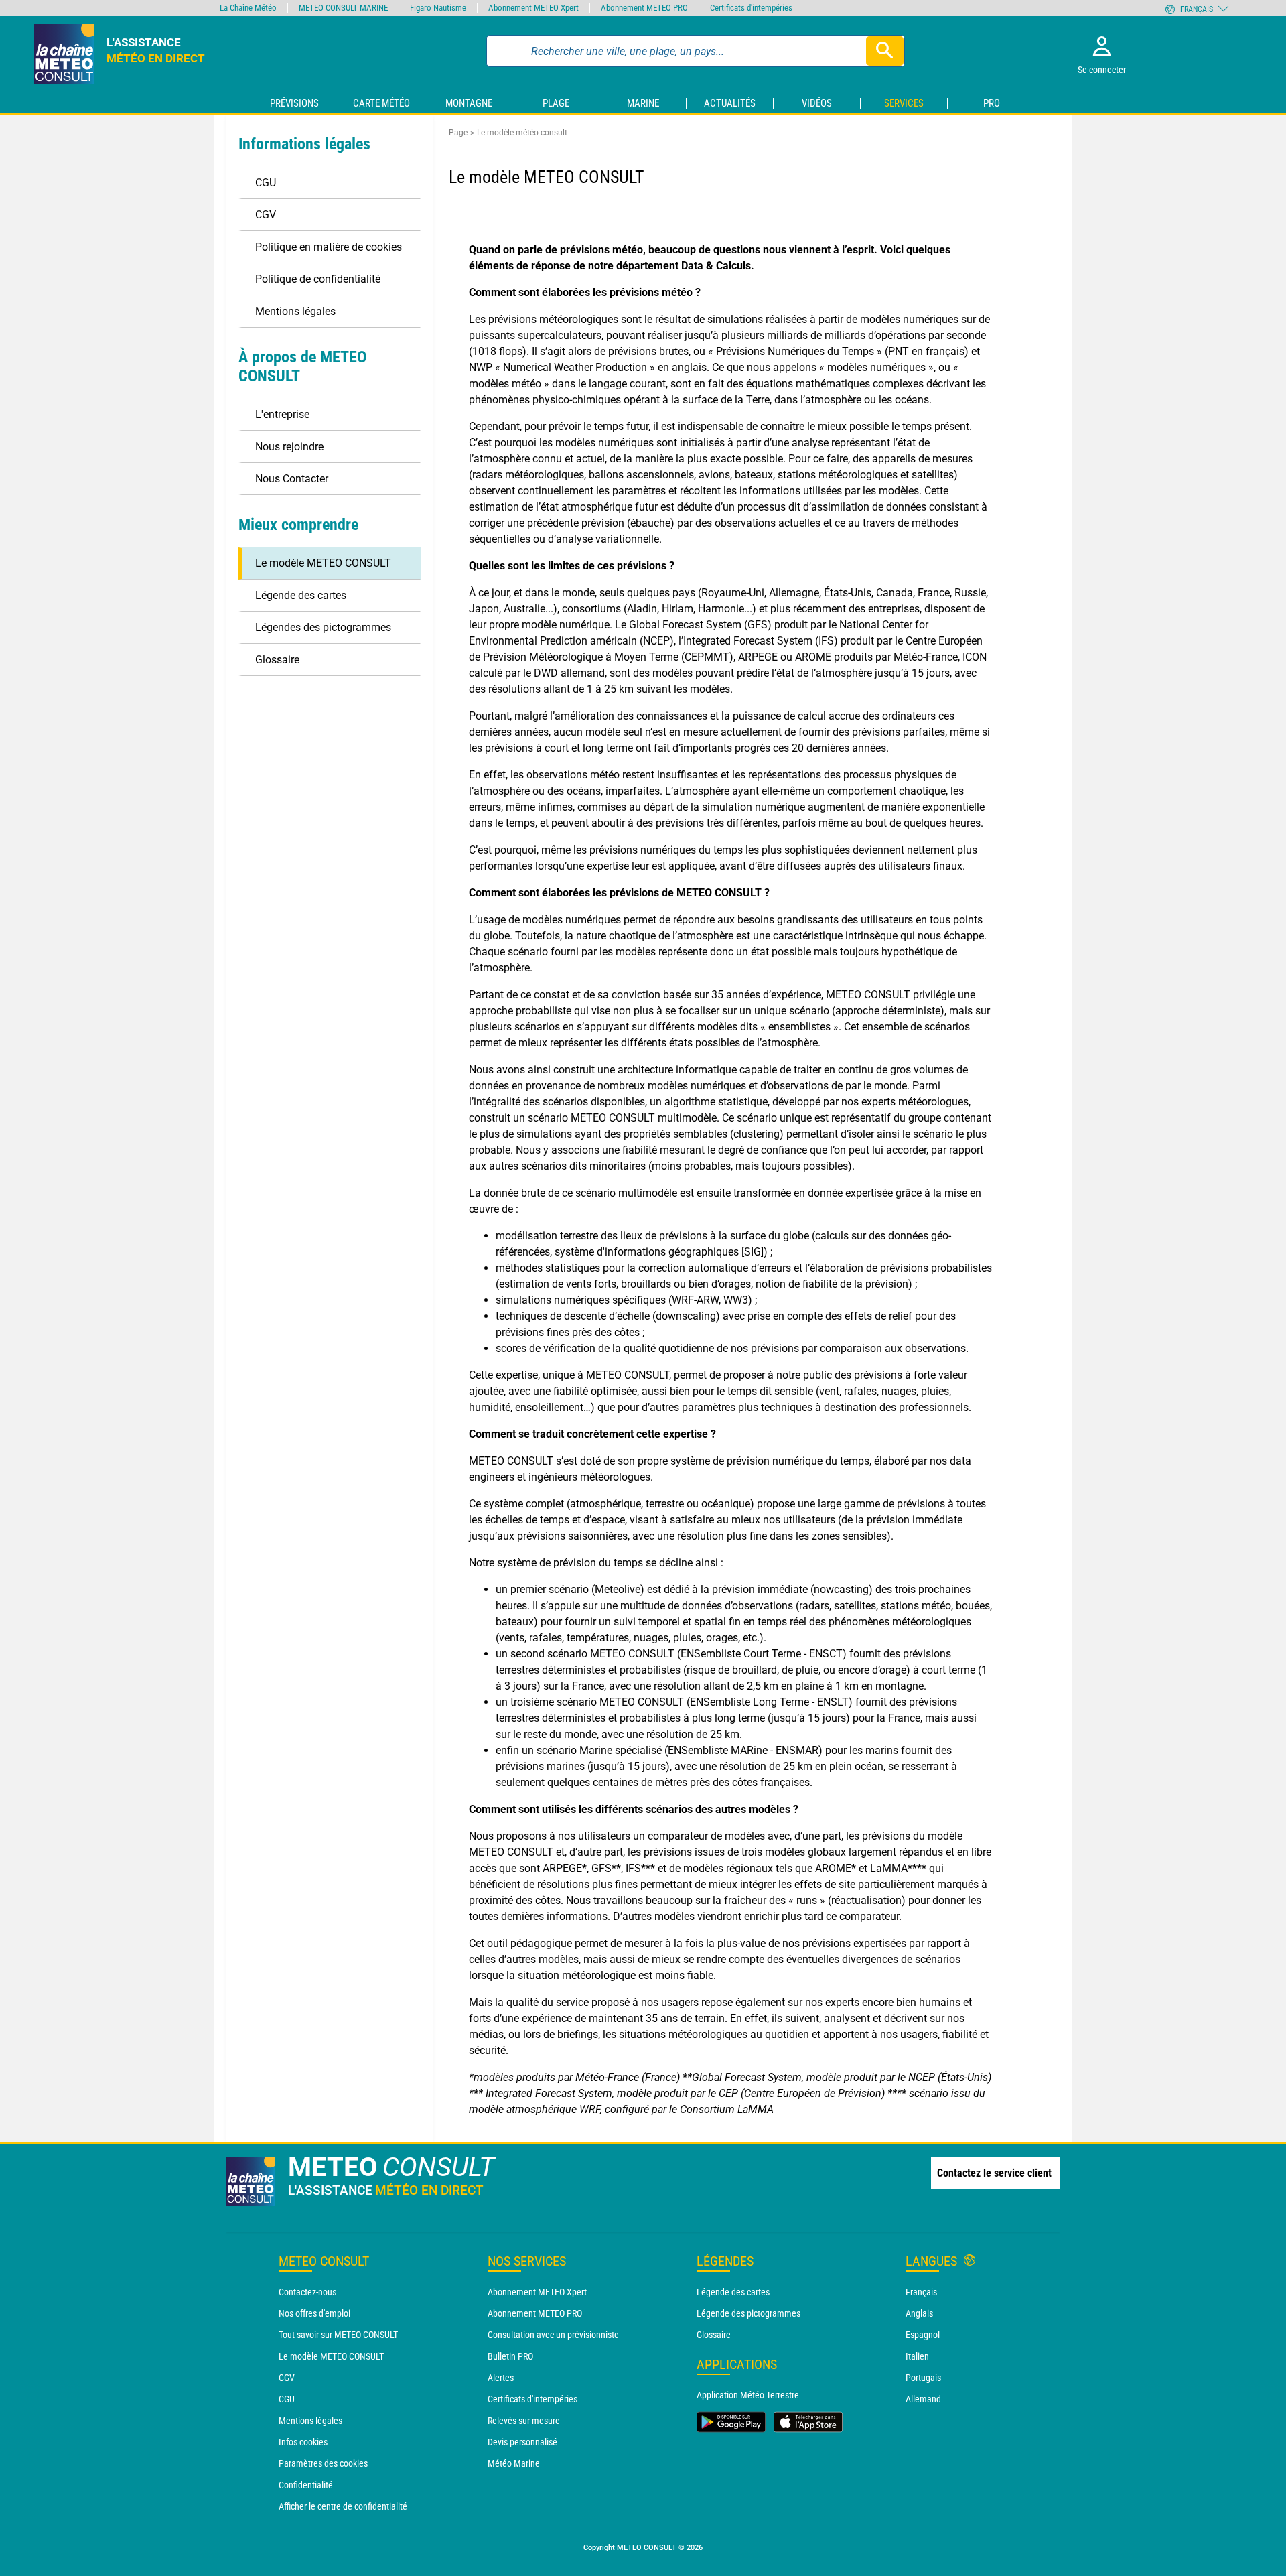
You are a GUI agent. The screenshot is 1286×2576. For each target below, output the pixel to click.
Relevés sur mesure (524, 2421)
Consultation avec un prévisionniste (553, 2335)
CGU (287, 2399)
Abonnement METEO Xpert (537, 2292)
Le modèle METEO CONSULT (331, 2356)
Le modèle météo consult (522, 133)
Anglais (919, 2313)
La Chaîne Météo (248, 8)
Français (921, 2292)
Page (458, 133)
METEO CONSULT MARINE (343, 8)
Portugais (923, 2378)
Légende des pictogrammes (748, 2313)
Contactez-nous (307, 2292)
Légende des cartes (733, 2292)
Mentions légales (310, 2421)
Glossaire (714, 2335)
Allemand (923, 2399)
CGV (287, 2378)
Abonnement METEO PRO (535, 2313)
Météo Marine (514, 2463)
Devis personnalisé (522, 2442)
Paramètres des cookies (323, 2463)
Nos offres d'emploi (314, 2313)
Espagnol (923, 2335)
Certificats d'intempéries (532, 2399)
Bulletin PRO (510, 2356)
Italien (917, 2356)
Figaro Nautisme (438, 8)
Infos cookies (303, 2442)
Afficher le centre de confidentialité (343, 2506)
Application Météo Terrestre (748, 2395)
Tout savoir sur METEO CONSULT (338, 2335)
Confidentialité (306, 2485)
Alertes (501, 2378)
